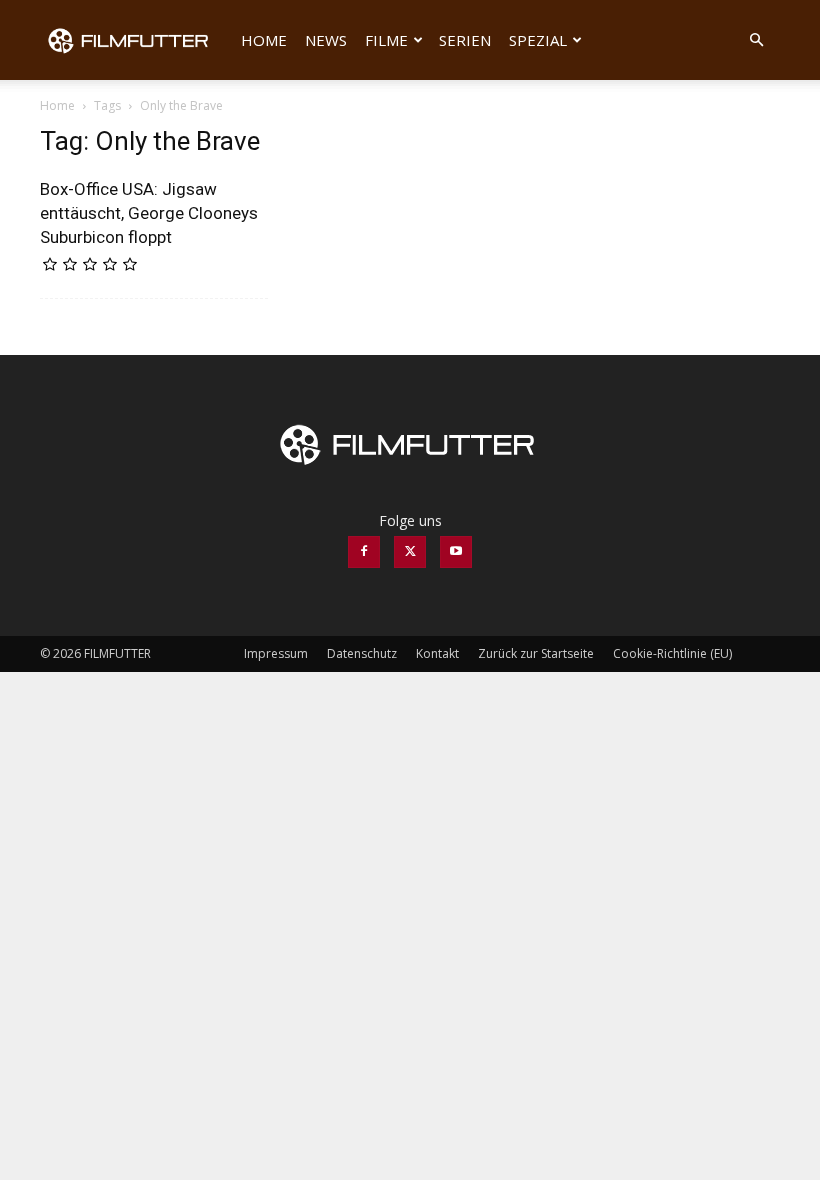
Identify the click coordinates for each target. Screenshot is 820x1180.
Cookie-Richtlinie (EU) (672, 653)
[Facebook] (364, 552)
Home (264, 40)
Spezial (538, 40)
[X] (410, 552)
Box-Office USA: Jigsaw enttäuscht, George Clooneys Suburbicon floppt (149, 213)
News (326, 40)
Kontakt (437, 653)
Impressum (276, 653)
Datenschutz (362, 653)
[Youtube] (456, 552)
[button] (756, 40)
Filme (386, 40)
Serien (465, 40)
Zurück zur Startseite (536, 653)
